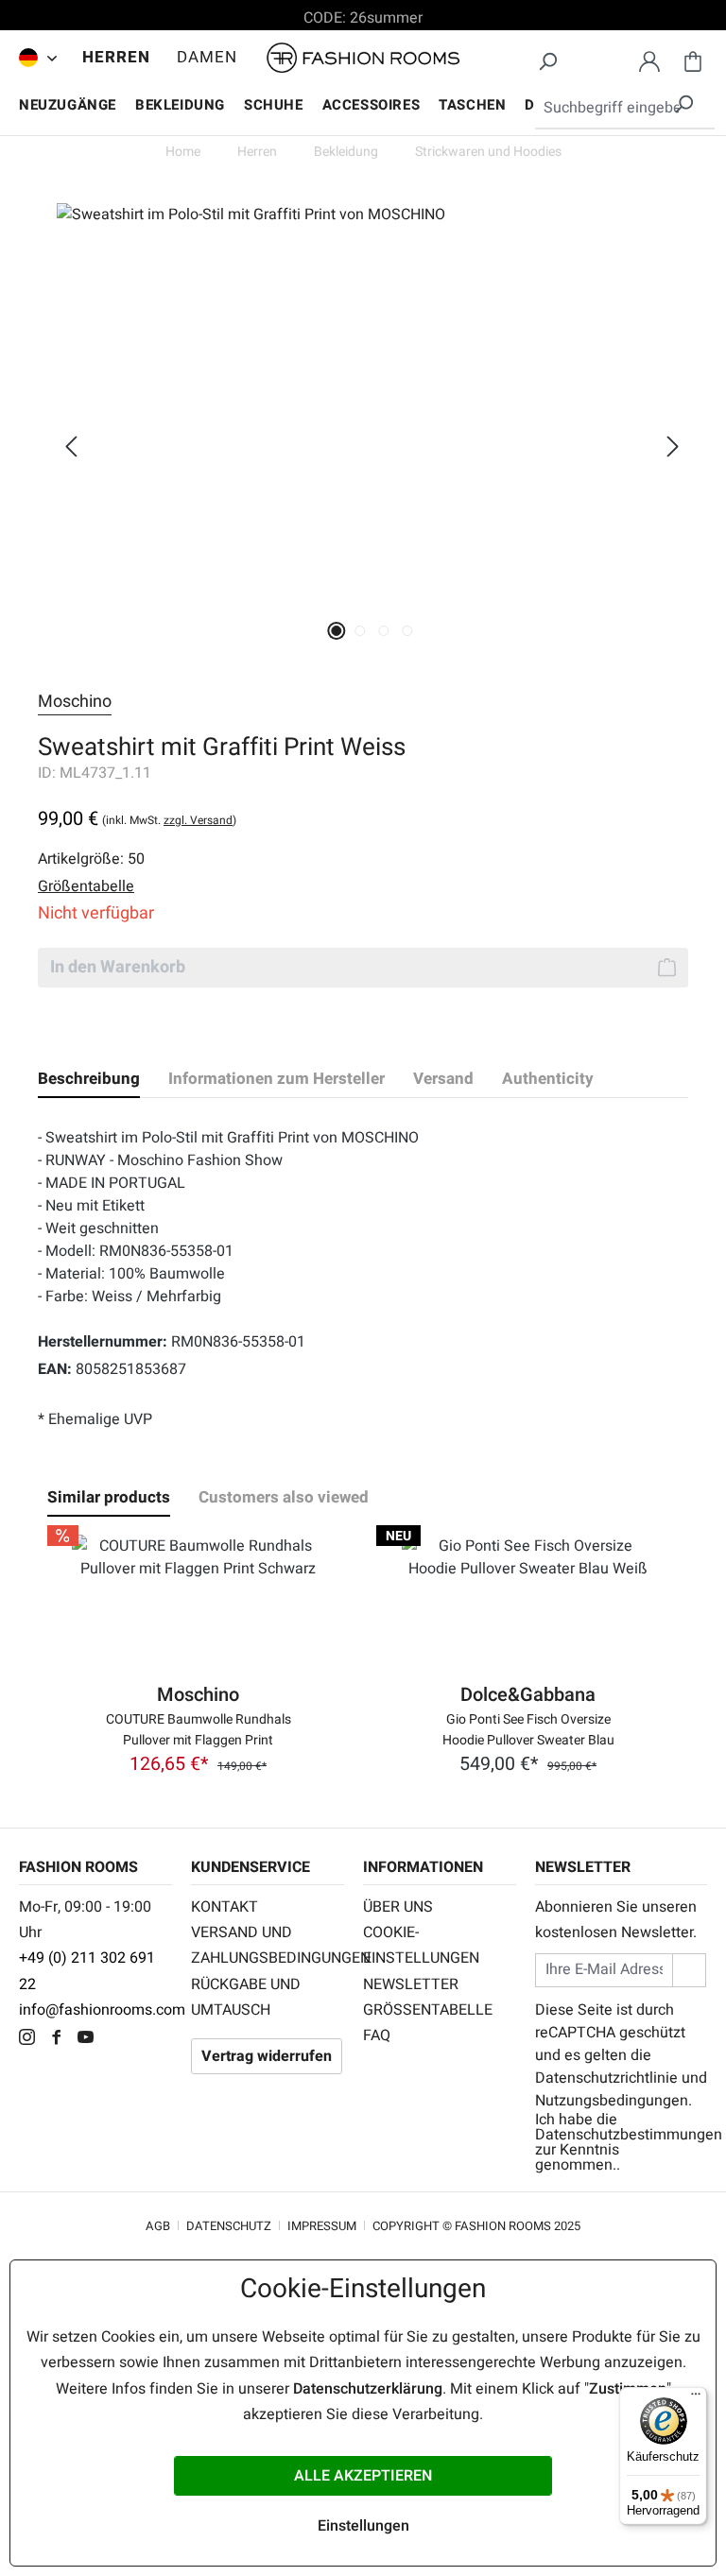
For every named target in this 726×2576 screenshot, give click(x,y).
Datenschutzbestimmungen (629, 2135)
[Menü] (696, 2398)
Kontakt (225, 1907)
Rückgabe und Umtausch (246, 1997)
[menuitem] (33, 58)
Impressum (322, 2226)
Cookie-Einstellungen (421, 1945)
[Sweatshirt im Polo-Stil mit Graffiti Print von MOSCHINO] (372, 406)
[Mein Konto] (649, 59)
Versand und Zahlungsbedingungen (268, 1945)
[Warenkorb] (693, 59)
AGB (158, 2226)
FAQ (377, 2035)
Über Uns (398, 1907)
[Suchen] (547, 59)
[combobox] (625, 109)
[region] (363, 446)
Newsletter (411, 1984)
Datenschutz (229, 2226)
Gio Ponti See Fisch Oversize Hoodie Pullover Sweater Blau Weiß (528, 1728)
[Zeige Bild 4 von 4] (408, 631)
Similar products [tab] (109, 1497)
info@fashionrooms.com (102, 2010)
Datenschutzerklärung (368, 2389)
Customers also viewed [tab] (284, 1497)
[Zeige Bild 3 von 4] (384, 631)
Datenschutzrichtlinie (606, 2078)
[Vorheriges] (71, 447)
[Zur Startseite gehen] (363, 58)
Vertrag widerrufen (267, 2056)
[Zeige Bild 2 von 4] (361, 631)
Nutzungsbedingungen (612, 2101)
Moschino (75, 702)
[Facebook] (61, 2039)
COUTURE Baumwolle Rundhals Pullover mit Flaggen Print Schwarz (199, 1728)
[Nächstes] (673, 447)
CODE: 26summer (363, 18)
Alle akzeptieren (363, 2476)
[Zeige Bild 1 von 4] (337, 631)
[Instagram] (32, 2039)
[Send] (689, 1970)
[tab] (89, 1079)
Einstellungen (363, 2526)
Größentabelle (428, 2010)
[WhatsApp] (118, 2039)
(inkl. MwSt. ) (169, 820)
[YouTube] (90, 2039)
